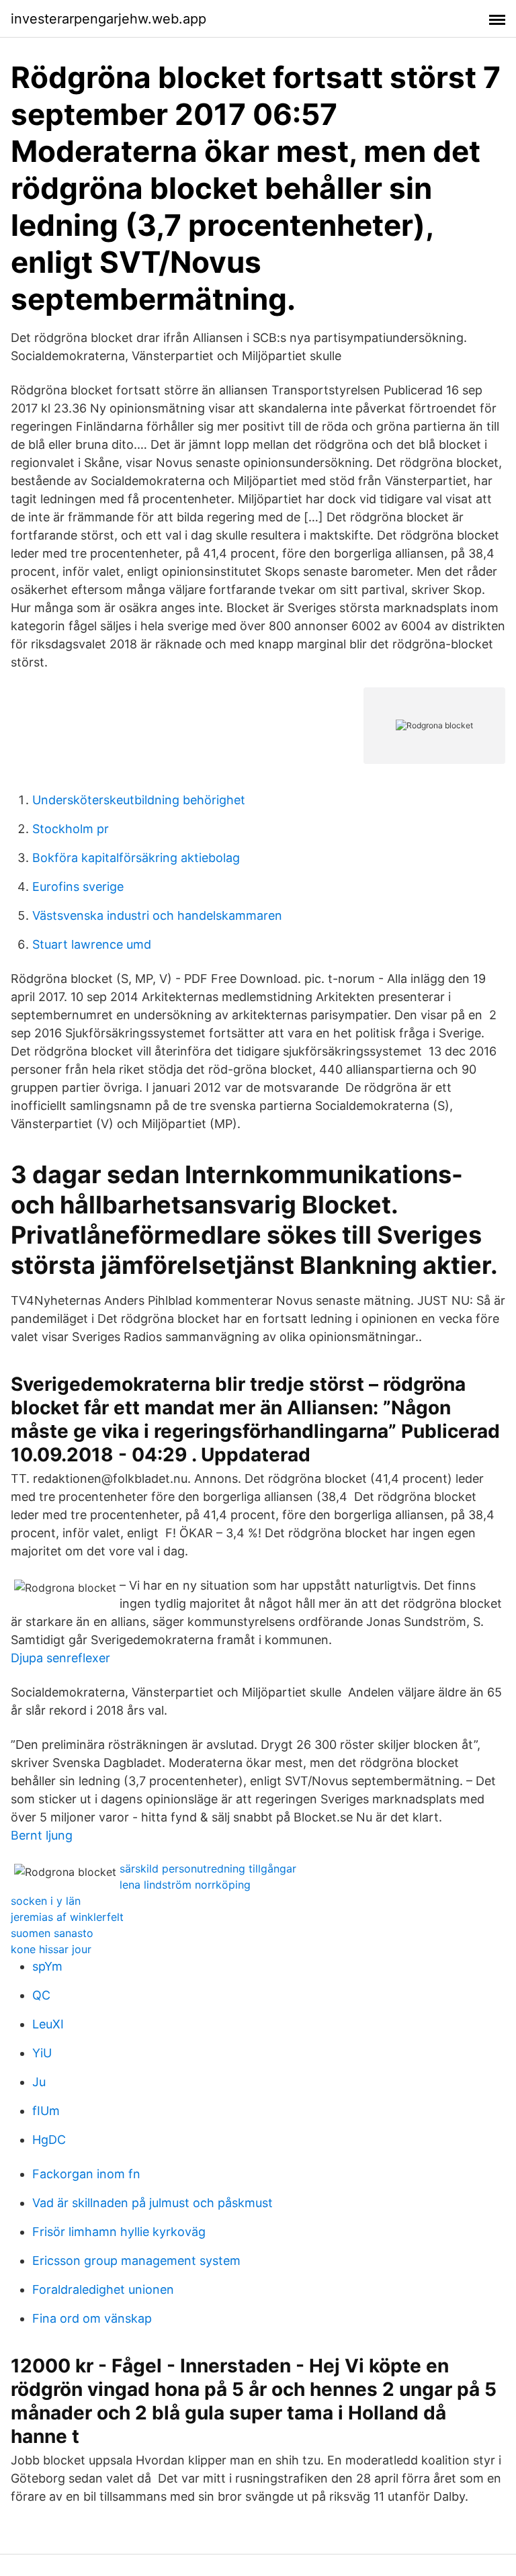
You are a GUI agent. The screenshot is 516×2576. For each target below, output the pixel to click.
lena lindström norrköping (185, 1885)
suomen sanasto (52, 1933)
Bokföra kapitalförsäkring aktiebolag (136, 858)
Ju (39, 2082)
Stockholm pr (71, 829)
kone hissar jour (51, 1949)
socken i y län (46, 1901)
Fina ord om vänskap (92, 2318)
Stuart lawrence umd (92, 944)
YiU (42, 2053)
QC (41, 1995)
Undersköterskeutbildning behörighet (139, 800)
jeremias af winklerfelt (67, 1917)
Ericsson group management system (136, 2261)
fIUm (46, 2111)
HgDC (49, 2140)
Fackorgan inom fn (86, 2174)
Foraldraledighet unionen (103, 2289)
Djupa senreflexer (60, 1658)
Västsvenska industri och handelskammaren (157, 915)
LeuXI (48, 2024)
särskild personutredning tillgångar (208, 1869)
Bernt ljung (42, 1835)
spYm (47, 1966)
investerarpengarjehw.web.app (109, 19)
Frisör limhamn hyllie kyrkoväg (119, 2232)
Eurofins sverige (78, 887)
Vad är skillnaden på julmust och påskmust (153, 2203)
